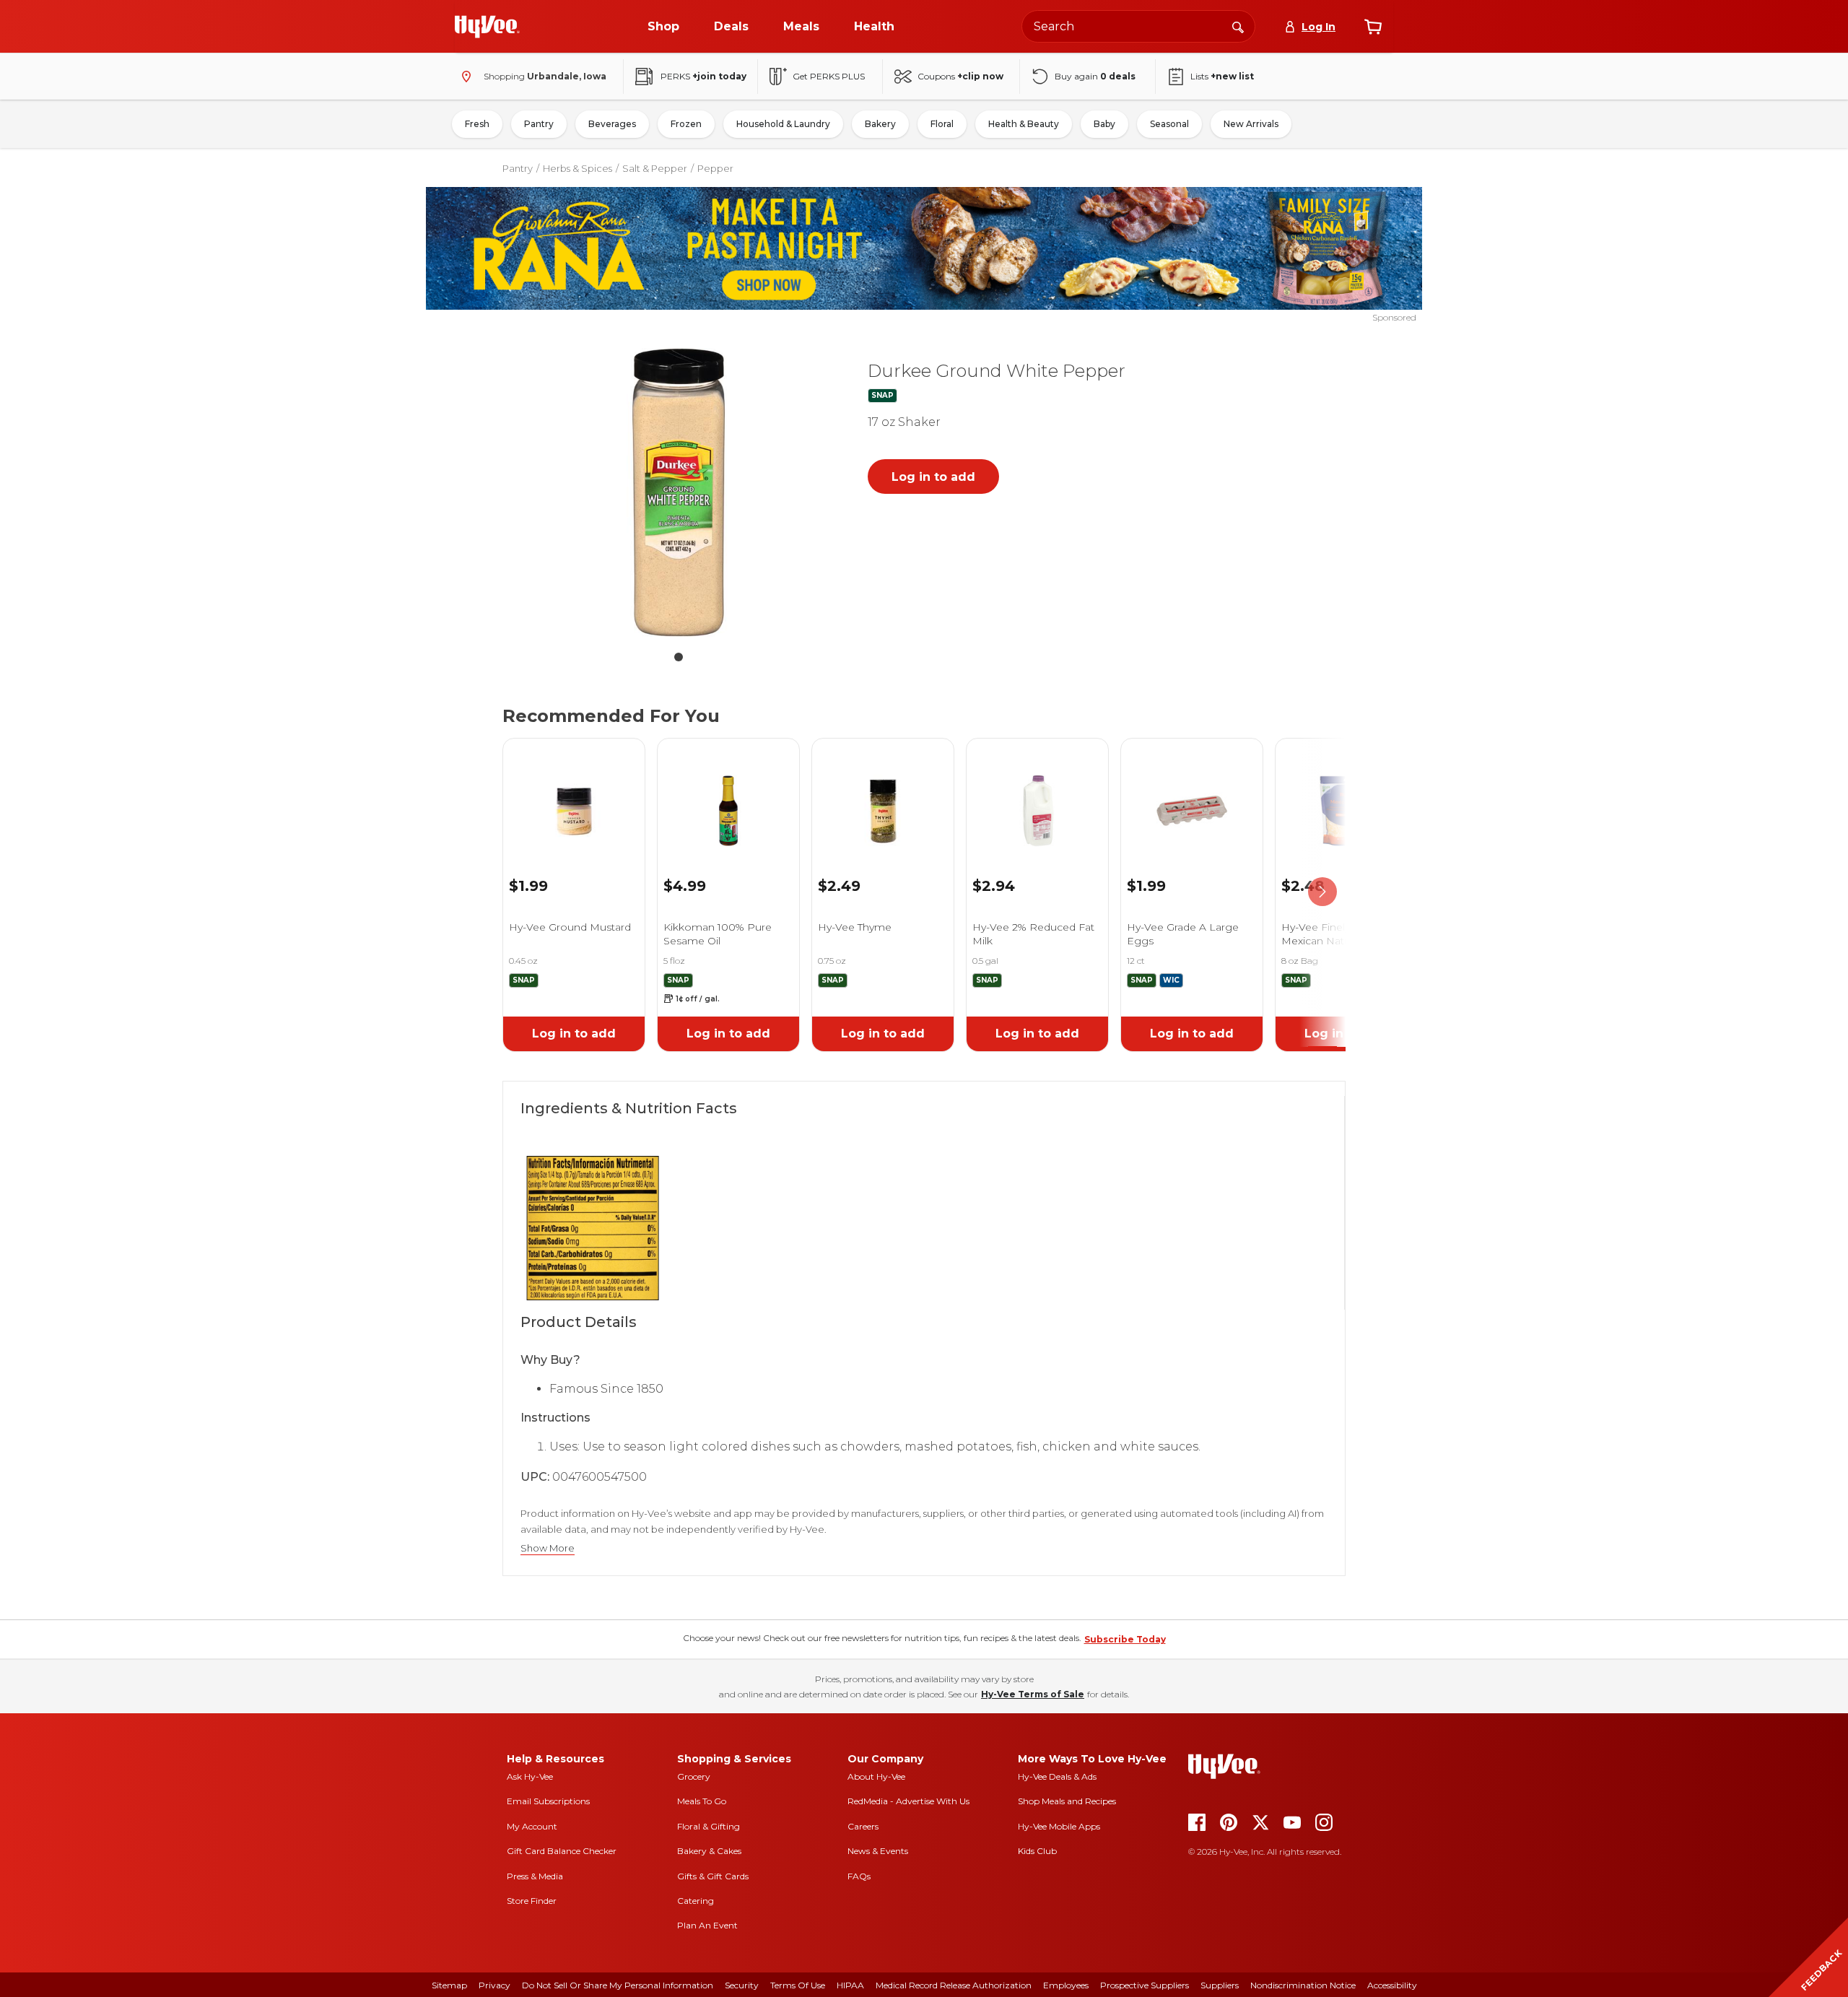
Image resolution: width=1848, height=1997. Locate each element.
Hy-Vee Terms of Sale (1033, 1694)
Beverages (612, 124)
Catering (696, 1901)
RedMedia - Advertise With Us (908, 1801)
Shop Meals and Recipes (1067, 1801)
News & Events (878, 1851)
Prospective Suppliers (1145, 1985)
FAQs (859, 1876)
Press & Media (535, 1876)
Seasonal (1169, 124)
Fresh (477, 124)
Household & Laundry (783, 124)
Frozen (686, 124)
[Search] (1238, 26)
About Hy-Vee (876, 1776)
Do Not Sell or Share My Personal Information (618, 1985)
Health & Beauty (1024, 124)
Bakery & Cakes (709, 1851)
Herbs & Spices (577, 168)
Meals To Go (702, 1801)
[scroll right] (1322, 892)
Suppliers (1220, 1985)
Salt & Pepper (655, 168)
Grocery (694, 1776)
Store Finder (532, 1901)
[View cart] (1373, 27)
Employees (1066, 1985)
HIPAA (850, 1985)
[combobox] (1138, 26)
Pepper (715, 168)
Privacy (494, 1985)
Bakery (880, 124)
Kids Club (1037, 1851)
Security (742, 1985)
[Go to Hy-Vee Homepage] (487, 27)
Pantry (539, 124)
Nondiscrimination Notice (1303, 1985)
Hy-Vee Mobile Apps (1059, 1826)
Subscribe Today (1125, 1639)
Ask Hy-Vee (530, 1776)
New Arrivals (1251, 124)
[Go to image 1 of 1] (679, 657)
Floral (942, 124)
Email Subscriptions (548, 1801)
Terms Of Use (798, 1985)
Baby (1104, 124)
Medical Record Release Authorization (954, 1985)
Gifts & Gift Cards (713, 1876)
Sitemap (449, 1985)
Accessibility (1392, 1985)
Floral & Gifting (709, 1826)
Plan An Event (707, 1925)
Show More (548, 1548)
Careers (863, 1826)
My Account (532, 1826)
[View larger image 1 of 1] (679, 492)
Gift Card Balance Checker (562, 1851)
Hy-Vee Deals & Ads (1057, 1776)
